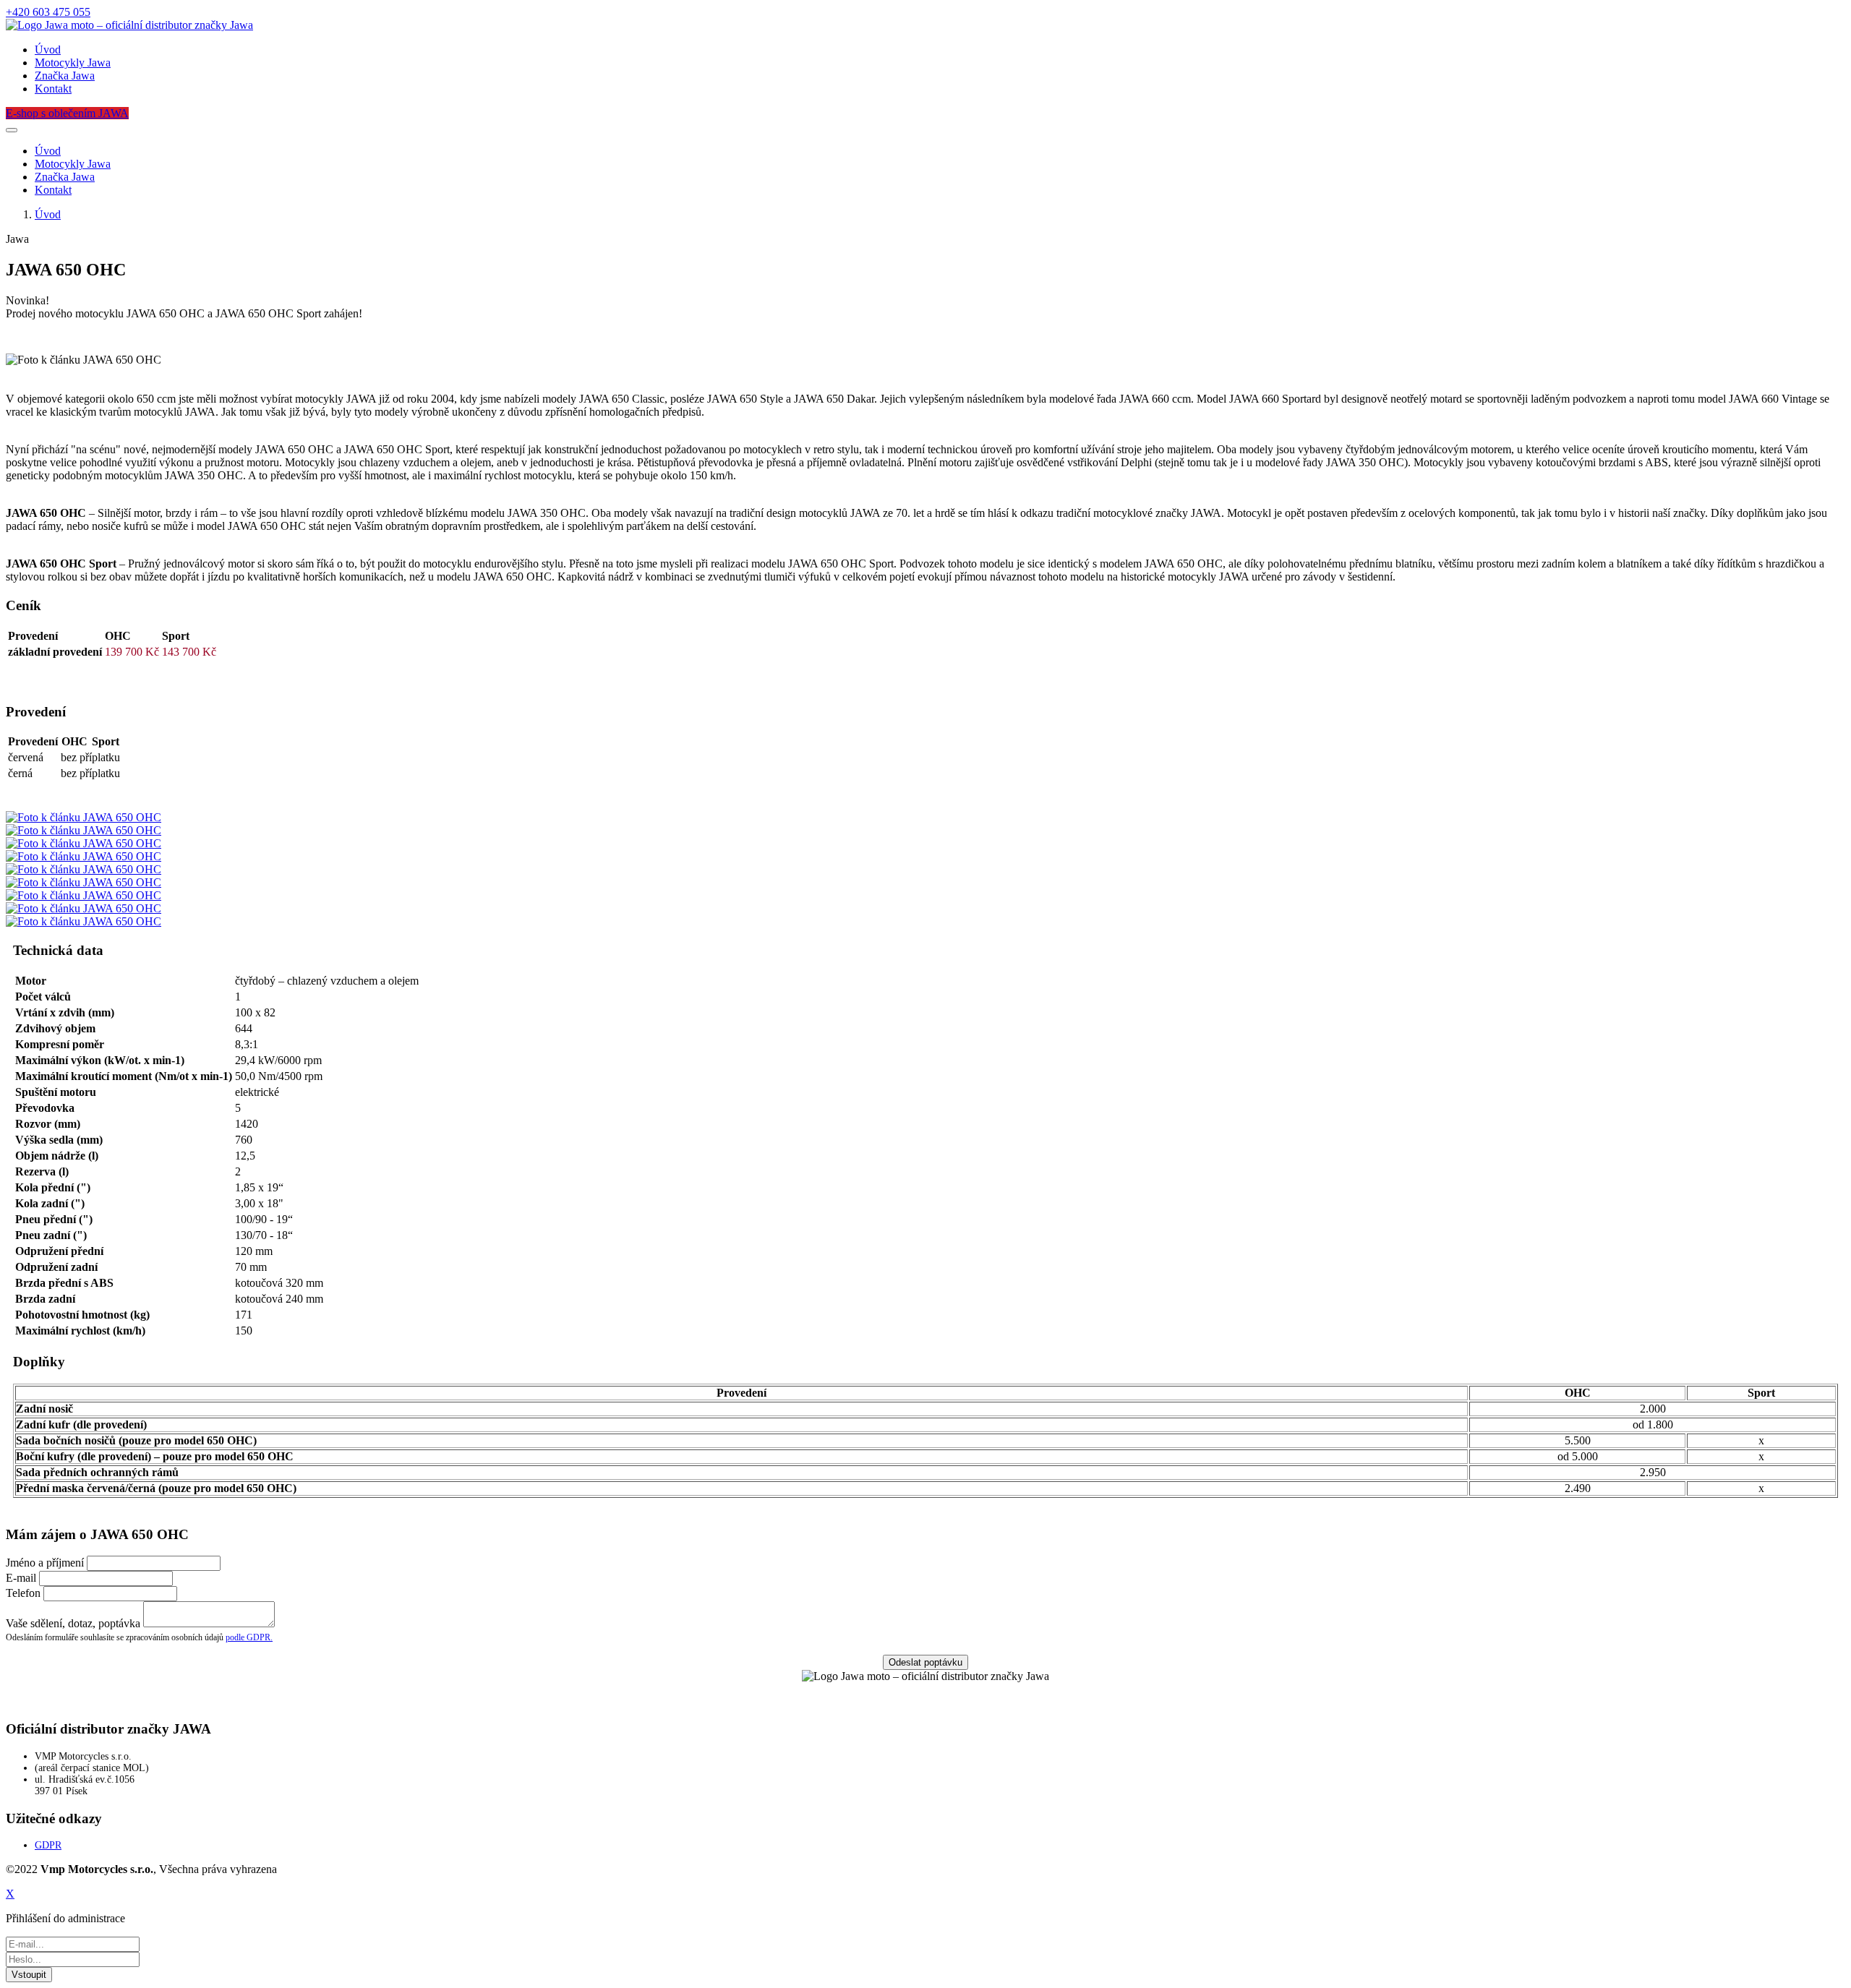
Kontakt (53, 89)
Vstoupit (29, 1975)
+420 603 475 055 (48, 12)
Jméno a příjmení (45, 1563)
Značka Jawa (65, 76)
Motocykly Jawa (73, 63)
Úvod (48, 50)
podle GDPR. (249, 1637)
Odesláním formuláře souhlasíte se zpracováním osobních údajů (139, 1637)
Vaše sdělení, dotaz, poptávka (73, 1623)
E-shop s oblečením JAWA (67, 113)
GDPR (48, 1845)
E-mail (21, 1578)
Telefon (23, 1593)
